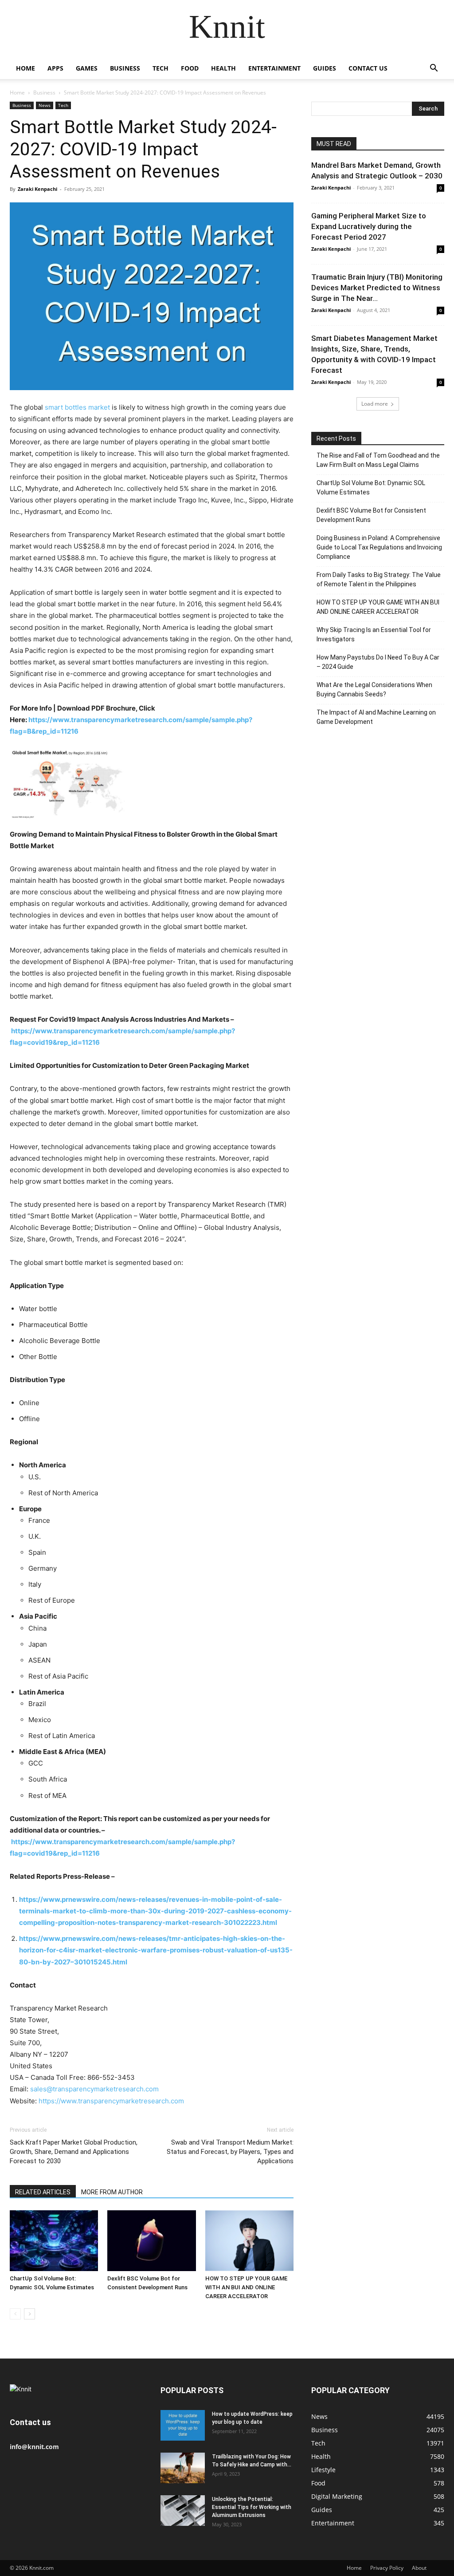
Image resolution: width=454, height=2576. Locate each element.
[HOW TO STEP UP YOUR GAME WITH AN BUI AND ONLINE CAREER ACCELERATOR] (249, 2241)
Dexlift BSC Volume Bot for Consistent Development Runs (371, 515)
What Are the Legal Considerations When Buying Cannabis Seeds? (374, 689)
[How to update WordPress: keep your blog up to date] (183, 2425)
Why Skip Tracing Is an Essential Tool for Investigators (374, 634)
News (45, 105)
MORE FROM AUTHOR (112, 2192)
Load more (375, 404)
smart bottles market (77, 407)
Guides (325, 68)
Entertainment (274, 68)
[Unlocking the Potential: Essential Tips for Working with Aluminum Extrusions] (183, 2511)
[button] (434, 69)
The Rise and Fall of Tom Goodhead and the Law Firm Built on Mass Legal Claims (378, 460)
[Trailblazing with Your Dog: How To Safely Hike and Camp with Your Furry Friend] (183, 2468)
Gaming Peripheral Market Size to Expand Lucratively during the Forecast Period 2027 (369, 226)
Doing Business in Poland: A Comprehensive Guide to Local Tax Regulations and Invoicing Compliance (379, 547)
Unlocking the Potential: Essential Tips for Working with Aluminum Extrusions (252, 2507)
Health (223, 68)
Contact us (368, 68)
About (419, 2568)
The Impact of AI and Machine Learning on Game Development (376, 717)
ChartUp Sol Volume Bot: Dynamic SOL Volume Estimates (371, 488)
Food (190, 68)
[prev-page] (15, 2314)
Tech (160, 68)
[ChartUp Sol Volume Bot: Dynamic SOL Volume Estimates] (54, 2241)
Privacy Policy (387, 2568)
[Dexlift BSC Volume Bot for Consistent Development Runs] (151, 2241)
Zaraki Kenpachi (37, 189)
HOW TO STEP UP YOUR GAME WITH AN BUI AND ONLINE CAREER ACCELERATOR (246, 2287)
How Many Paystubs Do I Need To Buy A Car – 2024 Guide (378, 662)
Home (25, 68)
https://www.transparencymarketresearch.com (111, 2101)
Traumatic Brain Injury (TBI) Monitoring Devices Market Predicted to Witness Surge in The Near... (377, 288)
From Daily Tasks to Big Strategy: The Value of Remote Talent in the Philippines (379, 579)
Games (87, 68)
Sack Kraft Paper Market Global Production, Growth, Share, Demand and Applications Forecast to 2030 (74, 2152)
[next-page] (29, 2314)
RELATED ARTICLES (43, 2192)
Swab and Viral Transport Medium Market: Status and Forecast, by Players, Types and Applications (230, 2152)
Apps (55, 68)
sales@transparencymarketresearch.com (94, 2089)
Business (125, 68)
